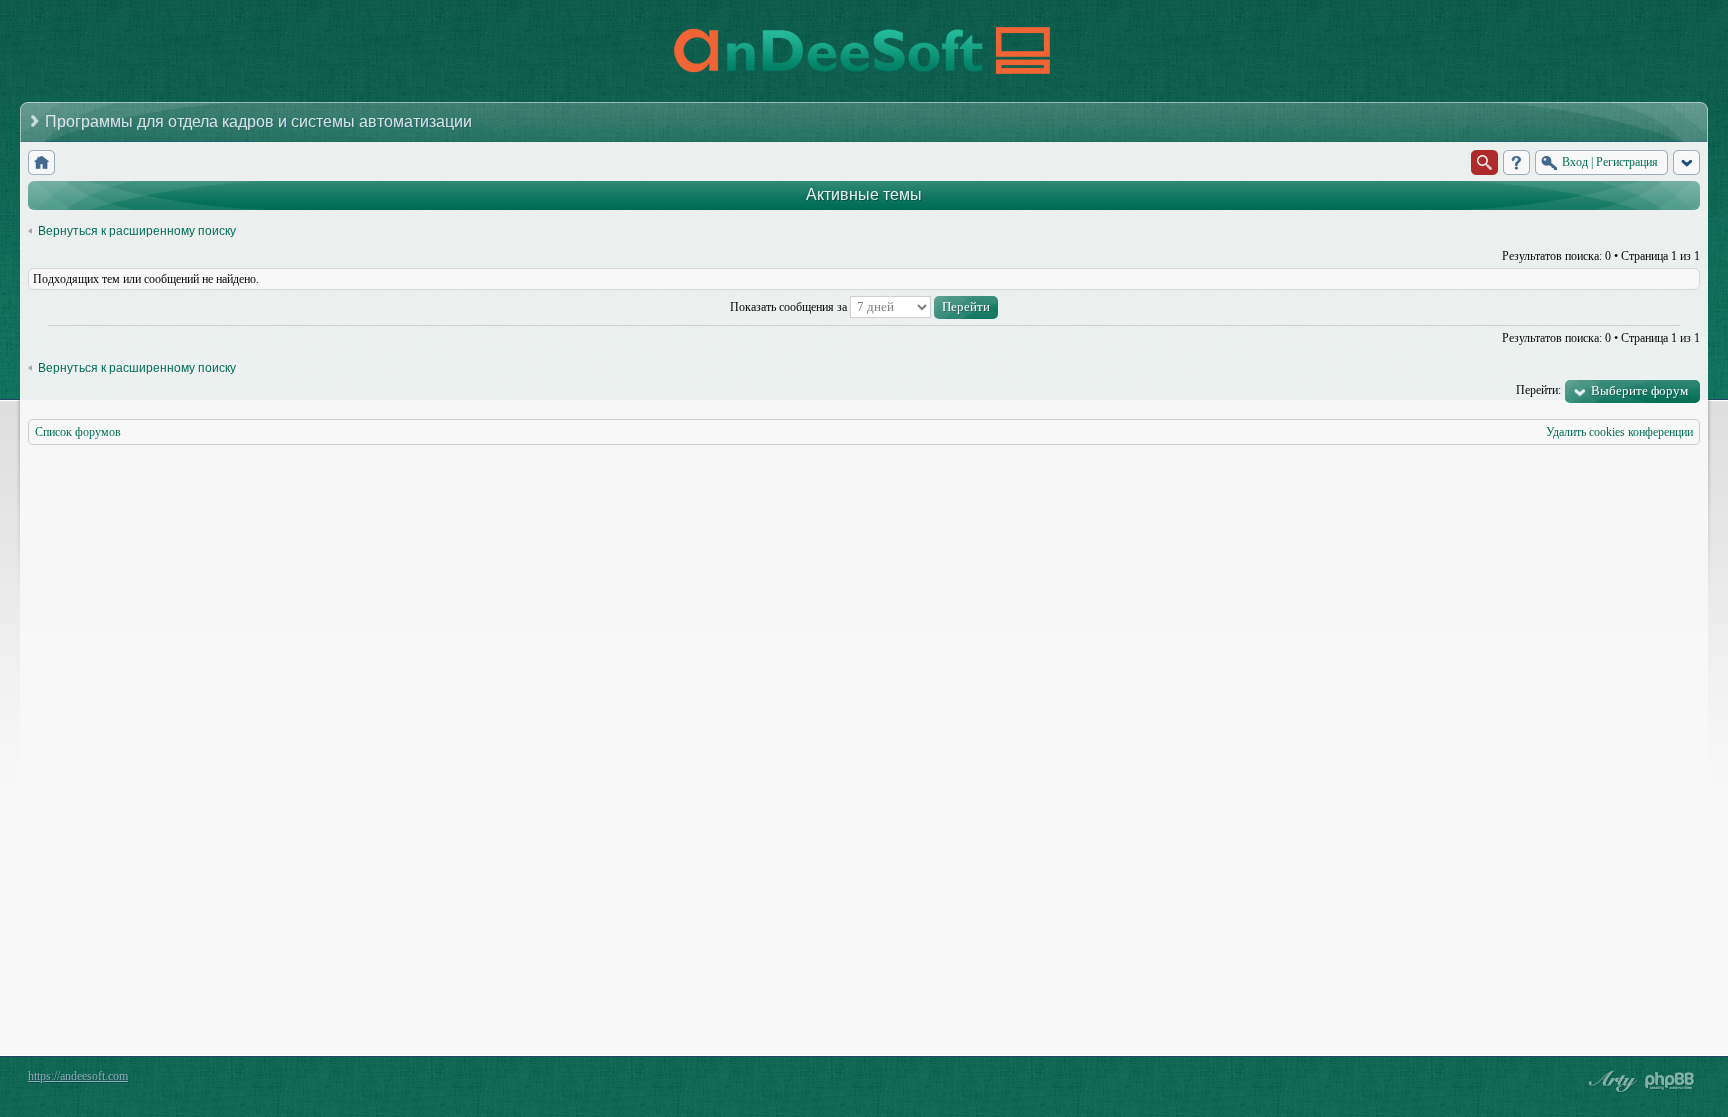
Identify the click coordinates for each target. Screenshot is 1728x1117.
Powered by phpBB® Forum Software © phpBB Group (1670, 1081)
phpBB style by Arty (1610, 1081)
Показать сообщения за (790, 307)
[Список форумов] (41, 162)
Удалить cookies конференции (1619, 432)
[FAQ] (1516, 162)
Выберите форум (1639, 390)
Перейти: (1538, 390)
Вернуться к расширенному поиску (137, 231)
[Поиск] (1484, 162)
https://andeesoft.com (78, 1076)
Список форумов (78, 432)
